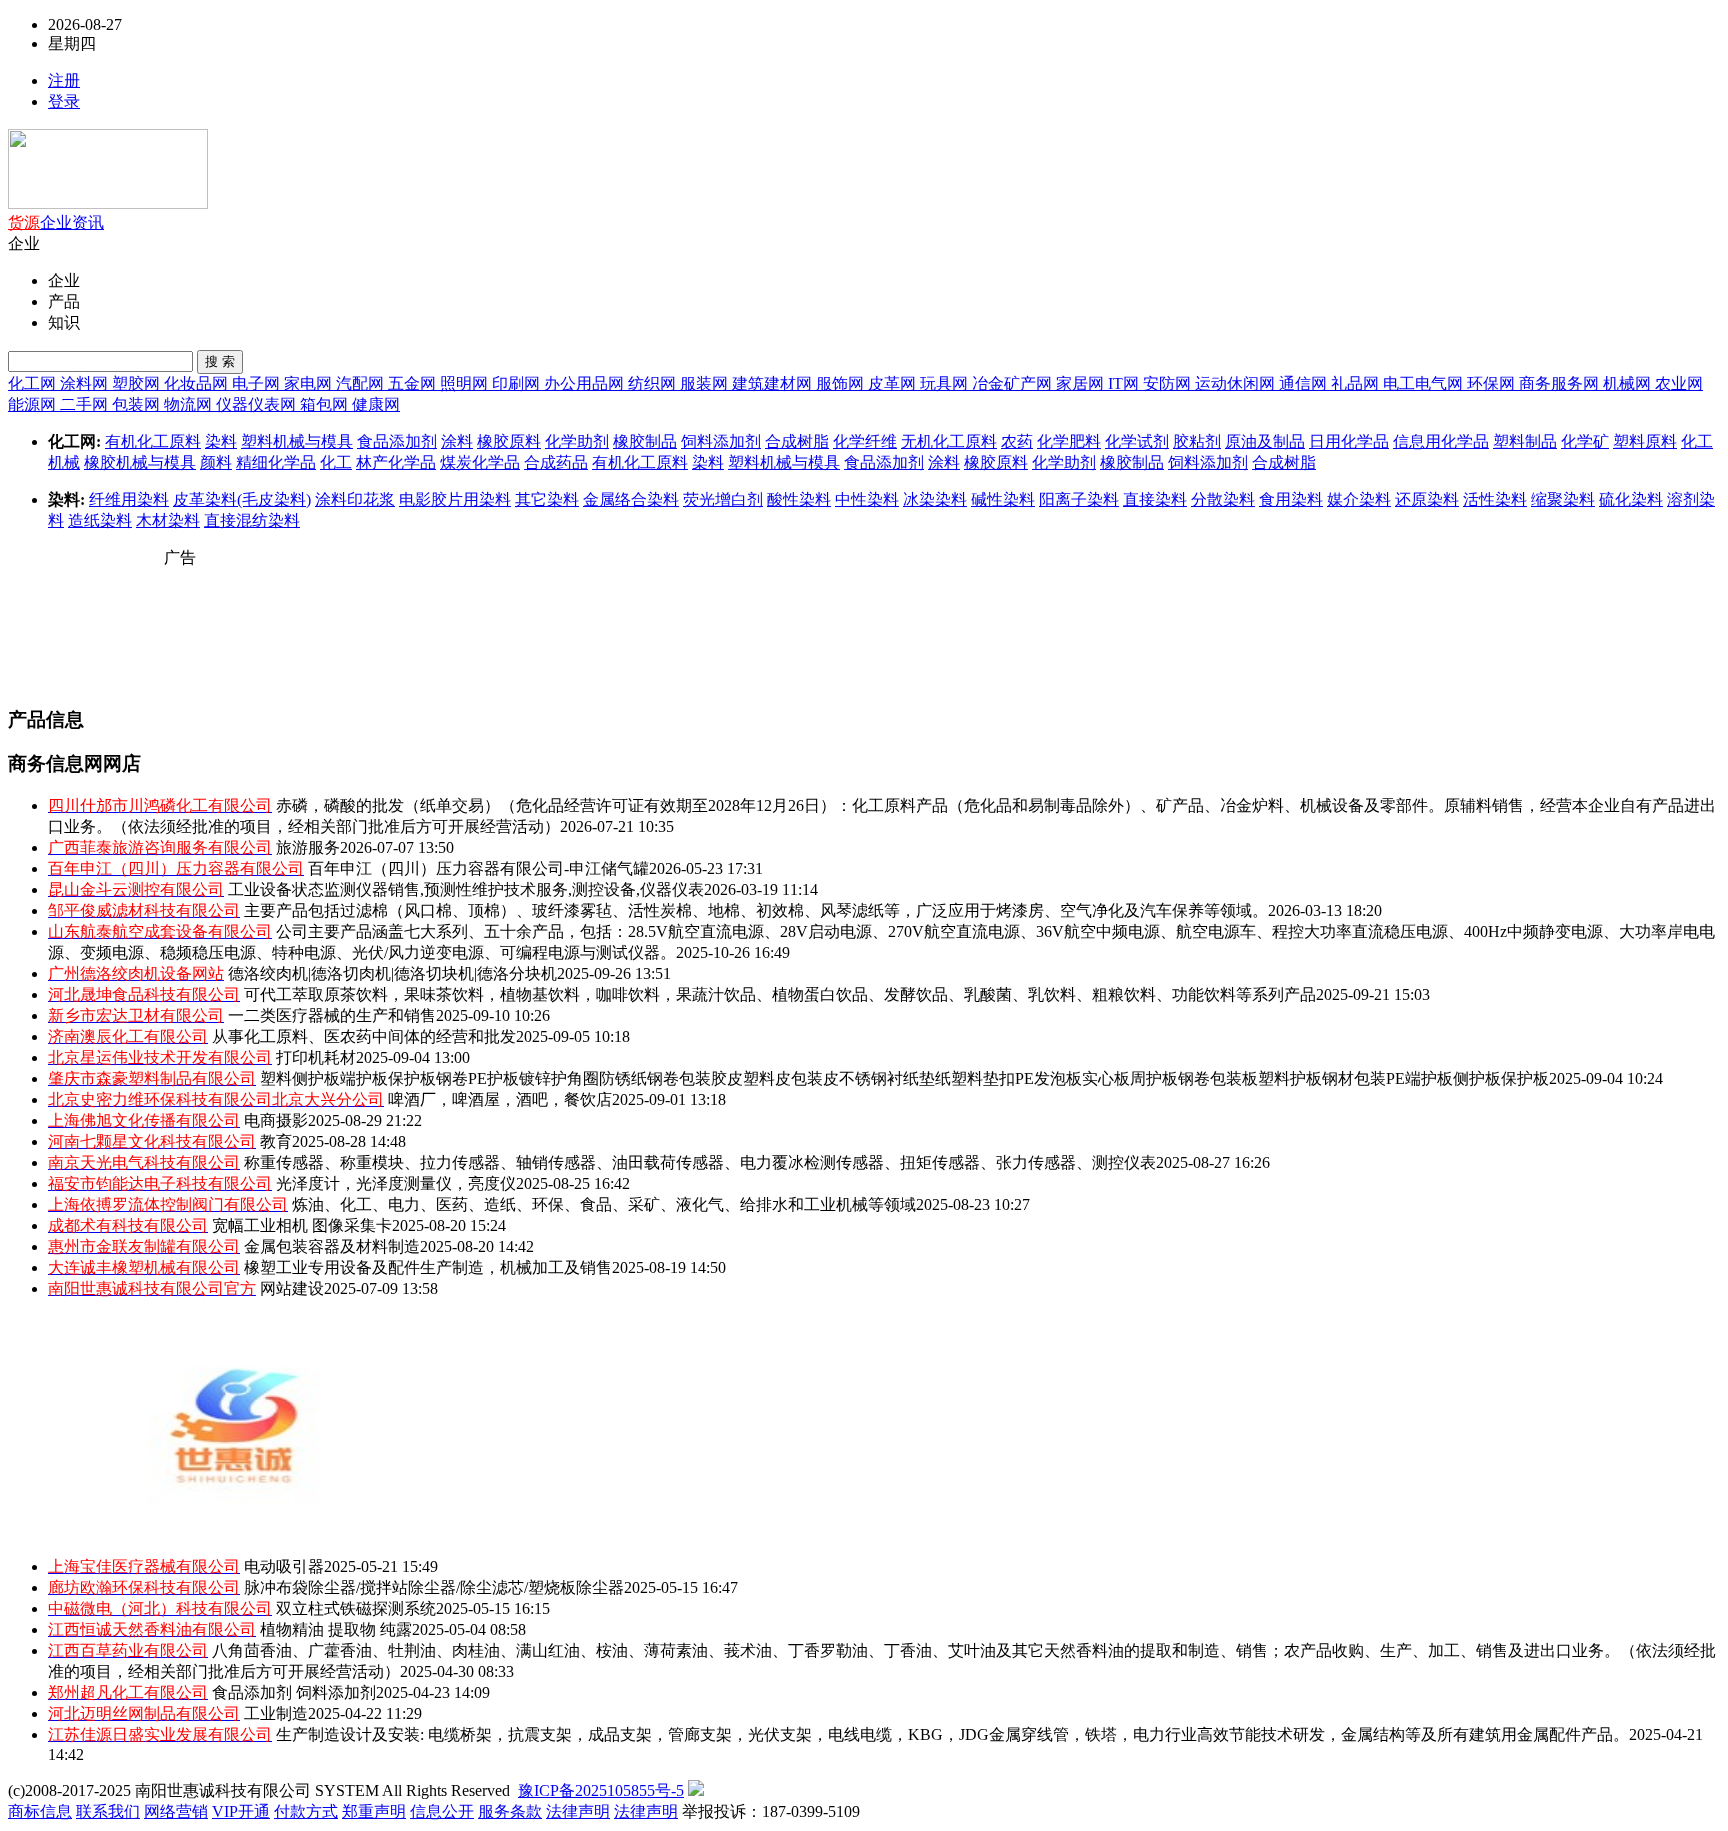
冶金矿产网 (1014, 383)
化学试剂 (1137, 441)
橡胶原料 (509, 441)
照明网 (466, 383)
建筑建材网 (774, 383)
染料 (221, 441)
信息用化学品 (1441, 441)
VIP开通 (241, 1811)
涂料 (457, 441)
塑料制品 (1525, 441)
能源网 (34, 404)
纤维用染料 (129, 499)
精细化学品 (276, 462)
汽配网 (362, 383)
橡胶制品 (645, 441)
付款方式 (306, 1811)
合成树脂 (797, 441)
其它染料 (547, 499)
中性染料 (867, 499)
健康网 (376, 404)
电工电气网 (1425, 383)
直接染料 (1155, 499)
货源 (24, 222)
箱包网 (326, 404)
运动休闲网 (1237, 383)
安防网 (1169, 383)
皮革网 (894, 383)
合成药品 (556, 462)
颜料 (216, 462)
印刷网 (518, 383)
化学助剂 (577, 441)
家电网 (310, 383)
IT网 (1125, 383)
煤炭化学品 (480, 462)
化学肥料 (1069, 441)
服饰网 (842, 383)
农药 (1017, 441)
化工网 (34, 383)
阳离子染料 (1079, 499)
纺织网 (654, 383)
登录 (64, 101)
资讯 (88, 222)
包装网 (138, 404)
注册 (64, 80)
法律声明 (578, 1811)
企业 (56, 222)
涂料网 (86, 383)
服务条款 (510, 1811)
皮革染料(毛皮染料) (242, 499)
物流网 (190, 404)
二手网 (86, 404)
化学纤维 (865, 441)
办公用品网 (586, 383)
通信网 (1305, 383)
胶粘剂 (1197, 441)
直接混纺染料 (252, 520)
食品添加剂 (397, 441)
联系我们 (108, 1811)
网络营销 (176, 1811)
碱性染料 (1003, 499)
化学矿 (1585, 441)
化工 (336, 462)
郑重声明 (374, 1811)
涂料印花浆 (355, 499)
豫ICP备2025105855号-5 (601, 1790)
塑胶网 (138, 383)
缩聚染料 (1563, 499)
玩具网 (946, 383)
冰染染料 (935, 499)
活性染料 (1495, 499)
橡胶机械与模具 (140, 462)
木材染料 (168, 520)
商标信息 (40, 1811)
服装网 (706, 383)
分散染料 (1223, 499)
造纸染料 (100, 520)
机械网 (1629, 383)
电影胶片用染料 (455, 499)
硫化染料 (1631, 499)
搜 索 (220, 361)
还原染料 (1427, 499)
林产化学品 (396, 462)
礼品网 (1357, 383)
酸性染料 (799, 499)
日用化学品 (1349, 441)
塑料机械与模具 (297, 441)
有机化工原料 (153, 441)
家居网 (1082, 383)
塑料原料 (1645, 441)
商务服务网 (1561, 383)
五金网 (414, 383)
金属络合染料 (631, 499)
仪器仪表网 (258, 404)
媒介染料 (1359, 499)
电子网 (258, 383)
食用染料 (1291, 499)
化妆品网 (198, 383)
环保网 (1493, 383)
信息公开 (442, 1811)
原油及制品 (1265, 441)
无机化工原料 (949, 441)
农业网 (1679, 383)
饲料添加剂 (721, 441)
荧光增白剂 (723, 499)
